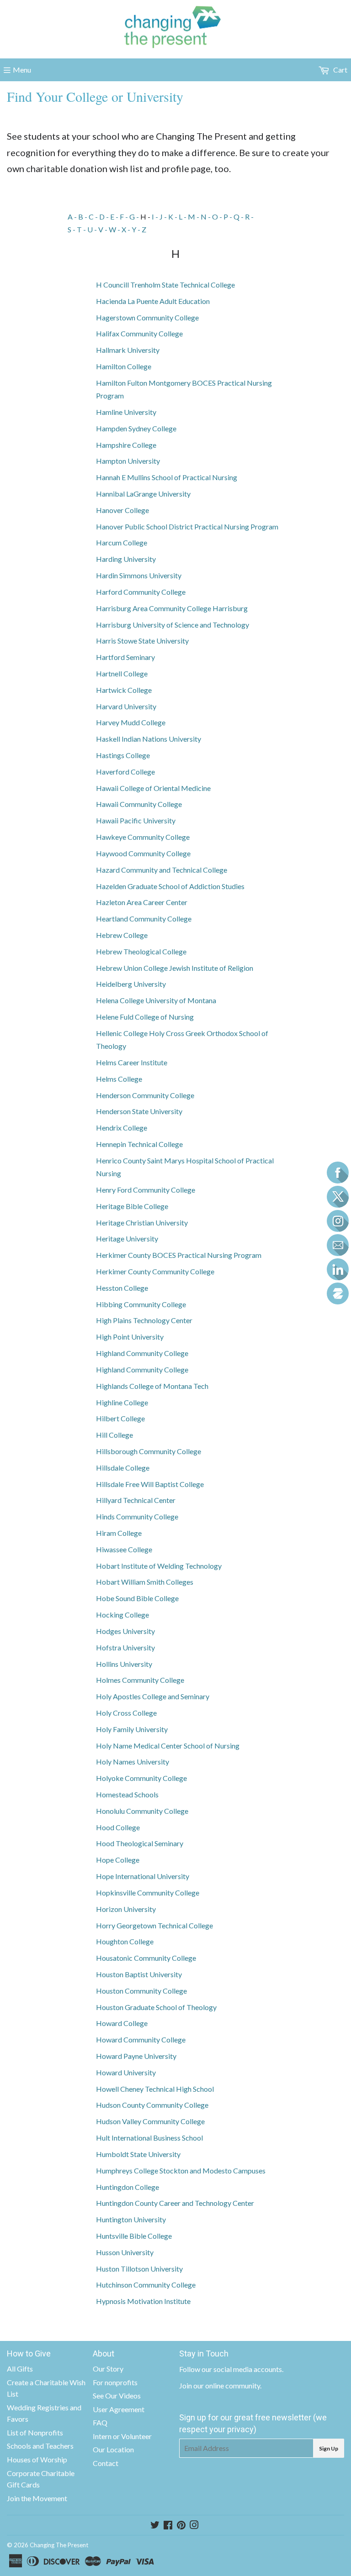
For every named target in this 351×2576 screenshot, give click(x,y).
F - (125, 217)
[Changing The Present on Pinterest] (181, 2526)
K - (173, 217)
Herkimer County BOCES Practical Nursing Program (179, 1255)
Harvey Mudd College (131, 722)
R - (249, 217)
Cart (340, 70)
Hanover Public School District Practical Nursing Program (187, 526)
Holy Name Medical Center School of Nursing (168, 1746)
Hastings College (123, 755)
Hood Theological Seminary (140, 1843)
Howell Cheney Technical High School (155, 2089)
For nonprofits (115, 2382)
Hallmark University (128, 350)
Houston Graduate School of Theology (156, 2007)
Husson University (125, 2252)
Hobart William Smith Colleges (145, 1582)
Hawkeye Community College (143, 837)
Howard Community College (141, 2039)
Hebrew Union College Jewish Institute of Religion (175, 968)
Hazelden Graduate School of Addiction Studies (170, 886)
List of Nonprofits (35, 2432)
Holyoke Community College (141, 1778)
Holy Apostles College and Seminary (153, 1696)
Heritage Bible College (132, 1206)
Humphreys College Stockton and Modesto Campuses (181, 2170)
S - (72, 229)
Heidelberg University (131, 984)
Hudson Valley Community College (150, 2121)
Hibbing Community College (141, 1304)
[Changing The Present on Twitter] (155, 2526)
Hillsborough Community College (149, 1451)
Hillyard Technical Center (136, 1500)
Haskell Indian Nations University (149, 739)
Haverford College (125, 772)
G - (135, 217)
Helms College (119, 1079)
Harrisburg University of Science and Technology (173, 625)
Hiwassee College (124, 1549)
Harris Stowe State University (142, 641)
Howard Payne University (136, 2056)
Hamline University (126, 412)
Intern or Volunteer (122, 2436)
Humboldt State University (138, 2154)
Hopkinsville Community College (148, 1893)
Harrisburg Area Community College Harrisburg (172, 608)
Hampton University (128, 461)
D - (105, 217)
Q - (239, 217)
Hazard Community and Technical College (162, 870)
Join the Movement (37, 2498)
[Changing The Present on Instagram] (194, 2526)
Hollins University (124, 1664)
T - (82, 229)
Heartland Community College (144, 919)
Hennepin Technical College (139, 1144)
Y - (137, 229)
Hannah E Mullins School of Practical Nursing (167, 477)
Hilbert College (120, 1418)
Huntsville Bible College (134, 2236)
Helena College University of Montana (156, 1000)
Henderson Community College (145, 1095)
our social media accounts (242, 2369)
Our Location (113, 2449)
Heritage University (127, 1238)
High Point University (130, 1337)
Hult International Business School (149, 2138)
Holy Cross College (126, 1713)
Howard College (122, 2023)
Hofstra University (125, 1647)
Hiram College (119, 1533)
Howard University (126, 2072)
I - (156, 217)
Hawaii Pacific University (136, 820)
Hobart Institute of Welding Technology (159, 1566)
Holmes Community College (140, 1680)
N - (206, 217)
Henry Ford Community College (146, 1190)
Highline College (122, 1402)
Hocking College (122, 1615)
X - (127, 229)
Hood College (118, 1827)
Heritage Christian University (142, 1223)
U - (93, 229)
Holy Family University (132, 1729)
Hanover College (122, 510)
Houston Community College (141, 1991)
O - (218, 217)
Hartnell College (122, 673)
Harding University (126, 559)
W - (115, 229)
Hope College (118, 1860)
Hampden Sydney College (136, 428)
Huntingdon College (128, 2187)
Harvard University (126, 706)
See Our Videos (117, 2395)
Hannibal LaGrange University (143, 494)
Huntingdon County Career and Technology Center (175, 2203)
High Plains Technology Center (144, 1320)
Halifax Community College (139, 333)
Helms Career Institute (132, 1062)
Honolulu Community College (142, 1811)
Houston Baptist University (139, 1974)
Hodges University (125, 1631)
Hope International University (143, 1876)
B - (83, 217)
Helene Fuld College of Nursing (145, 1017)
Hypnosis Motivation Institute (143, 2301)
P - (229, 217)
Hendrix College (122, 1128)
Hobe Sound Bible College (137, 1598)
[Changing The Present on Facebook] (168, 2526)
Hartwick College (124, 690)
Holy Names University (133, 1762)
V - (104, 229)
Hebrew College (122, 935)
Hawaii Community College (139, 804)
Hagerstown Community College (147, 317)
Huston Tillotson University (139, 2269)
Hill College (114, 1435)
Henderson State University (139, 1111)
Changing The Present (59, 2545)
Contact (106, 2463)
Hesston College (122, 1288)
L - (183, 217)
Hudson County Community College (152, 2105)
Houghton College (125, 1941)
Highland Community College (142, 1353)
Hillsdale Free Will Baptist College (150, 1484)
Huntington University (131, 2219)
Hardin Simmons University (139, 575)
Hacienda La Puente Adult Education (153, 301)
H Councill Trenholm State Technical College (165, 285)
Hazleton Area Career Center (142, 902)
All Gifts (20, 2369)
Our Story (108, 2369)
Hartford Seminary (125, 657)
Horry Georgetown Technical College (154, 1925)
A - (73, 217)
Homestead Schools (127, 1794)
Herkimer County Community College (155, 1271)
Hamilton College (124, 366)
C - (94, 217)
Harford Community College (141, 592)
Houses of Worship (37, 2459)
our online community (227, 2385)
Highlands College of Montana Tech (152, 1386)
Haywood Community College (143, 853)
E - (115, 217)
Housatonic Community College (146, 1958)
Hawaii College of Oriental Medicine (153, 788)
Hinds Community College (137, 1516)
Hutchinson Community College (146, 2285)
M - (194, 217)
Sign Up (329, 2448)
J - (164, 217)
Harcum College (122, 542)
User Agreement (119, 2409)
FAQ (100, 2422)
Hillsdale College (123, 1468)
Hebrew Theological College (141, 951)
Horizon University (126, 1909)
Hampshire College (126, 445)
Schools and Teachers (40, 2446)
